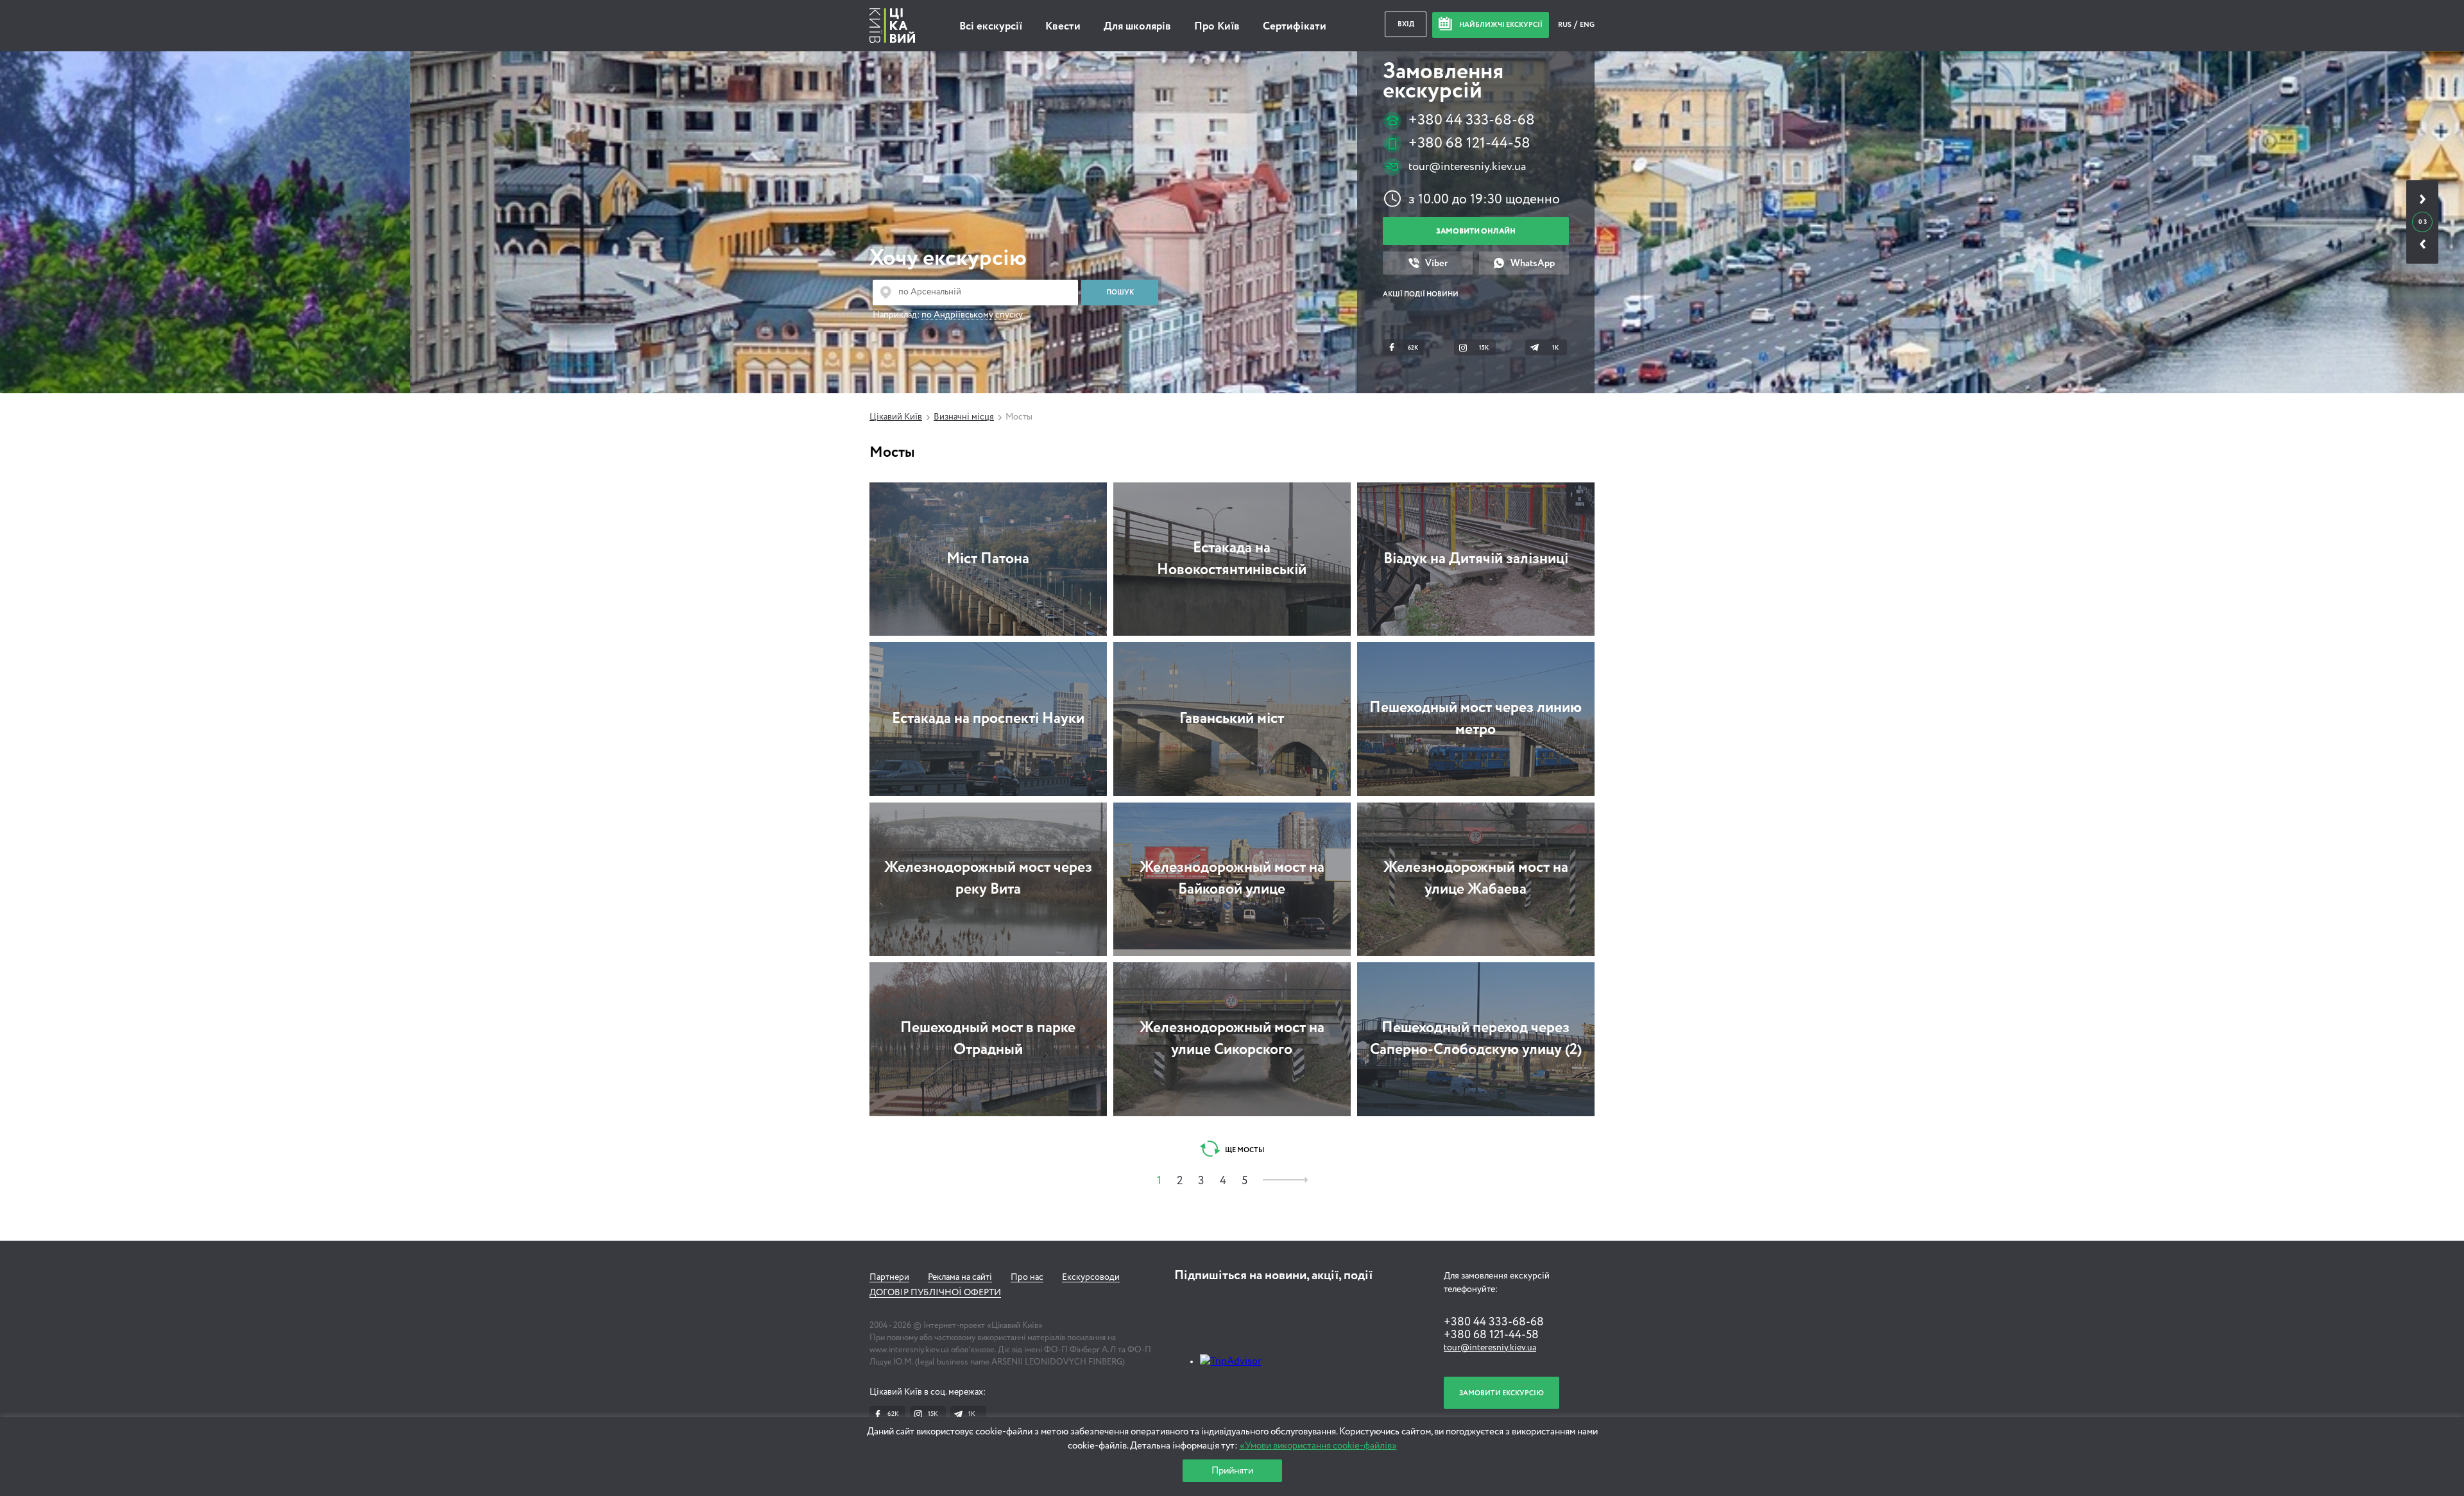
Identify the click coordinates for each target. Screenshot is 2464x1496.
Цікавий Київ (896, 417)
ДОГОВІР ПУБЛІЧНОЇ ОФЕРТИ (935, 1293)
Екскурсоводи (1091, 1277)
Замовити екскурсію (1502, 1393)
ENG (1587, 25)
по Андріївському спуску (972, 315)
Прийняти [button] (1232, 1471)
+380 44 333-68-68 (1472, 120)
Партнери (889, 1277)
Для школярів (1137, 27)
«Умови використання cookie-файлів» (1318, 1446)
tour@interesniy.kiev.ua (1467, 167)
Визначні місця (964, 417)
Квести (1063, 27)
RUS (1565, 25)
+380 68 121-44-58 (1469, 143)
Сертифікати (1295, 27)
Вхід (1406, 24)
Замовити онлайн (1476, 231)
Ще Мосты (1244, 1150)
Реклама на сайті (960, 1277)
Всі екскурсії (991, 27)
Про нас (1027, 1277)
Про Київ (1217, 27)
